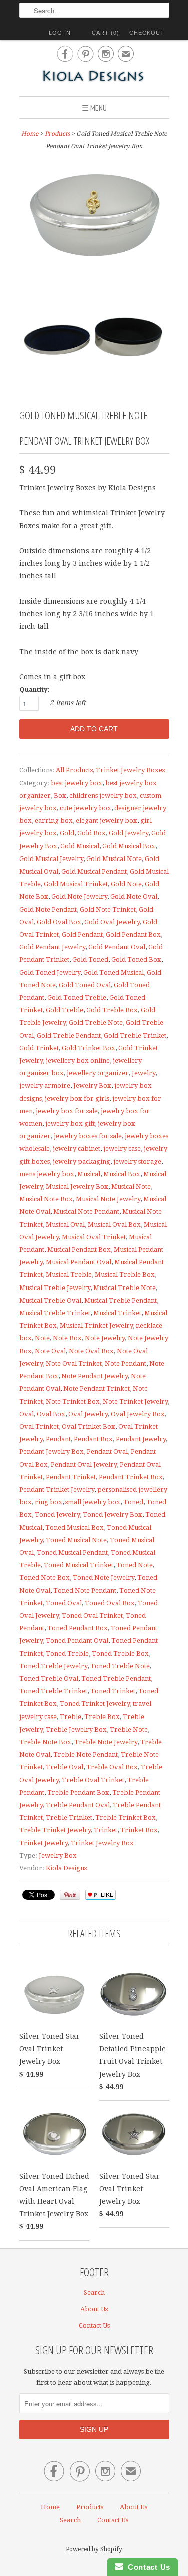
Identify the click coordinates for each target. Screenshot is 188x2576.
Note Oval (50, 1351)
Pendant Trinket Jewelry (57, 1489)
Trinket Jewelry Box (102, 1843)
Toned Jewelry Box (113, 1515)
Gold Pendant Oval (117, 947)
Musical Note (131, 1187)
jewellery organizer (98, 1073)
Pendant (58, 1439)
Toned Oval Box (110, 1603)
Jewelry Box (92, 1086)
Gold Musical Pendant (94, 871)
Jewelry (144, 1073)
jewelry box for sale (67, 1111)
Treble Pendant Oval (78, 1805)
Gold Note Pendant (48, 909)
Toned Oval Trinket (92, 1616)
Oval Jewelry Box (138, 1414)
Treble (70, 1717)
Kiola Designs (66, 1868)
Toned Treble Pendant (116, 1679)
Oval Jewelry (88, 1414)
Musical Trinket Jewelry (96, 1325)
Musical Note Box (46, 1199)
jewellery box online (78, 1060)
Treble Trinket (69, 1817)
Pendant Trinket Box (131, 1477)
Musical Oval (65, 1225)
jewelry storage (137, 1162)
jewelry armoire (45, 1086)
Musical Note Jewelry (108, 1199)
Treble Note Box (45, 1742)
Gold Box (91, 833)
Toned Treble (67, 1654)
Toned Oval (64, 1603)
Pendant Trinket (71, 1477)
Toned (133, 1502)
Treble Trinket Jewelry (55, 1830)
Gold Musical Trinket (76, 884)
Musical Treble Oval (50, 1300)
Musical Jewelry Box (77, 1187)
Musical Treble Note (125, 1288)
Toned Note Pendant (85, 1591)
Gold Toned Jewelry (50, 972)
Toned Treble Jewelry (53, 1666)
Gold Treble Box (112, 1010)
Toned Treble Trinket (53, 1691)
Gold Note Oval (134, 896)
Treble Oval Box (112, 1767)
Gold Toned (90, 959)
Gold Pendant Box (133, 934)
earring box (54, 821)
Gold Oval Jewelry (112, 922)
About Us (94, 2309)
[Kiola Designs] (94, 77)
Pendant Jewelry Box (51, 1451)
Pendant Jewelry (141, 1439)
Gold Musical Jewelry (51, 859)
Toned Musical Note (76, 1540)
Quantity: (34, 690)
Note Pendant (126, 1363)
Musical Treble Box (125, 1275)
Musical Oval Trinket (94, 1237)
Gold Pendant (82, 934)
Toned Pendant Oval (77, 1641)
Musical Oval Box (114, 1225)
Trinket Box (139, 1830)
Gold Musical (80, 846)
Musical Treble (69, 1275)
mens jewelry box (47, 1174)
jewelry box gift (70, 1124)
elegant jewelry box (107, 821)
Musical (89, 1174)
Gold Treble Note (96, 1022)
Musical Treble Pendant (121, 1300)
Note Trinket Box (73, 1401)
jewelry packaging (81, 1162)
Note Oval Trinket (74, 1363)
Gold (67, 833)
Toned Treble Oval (49, 1679)
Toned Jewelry (57, 1515)
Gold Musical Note (114, 859)
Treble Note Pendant (85, 1754)
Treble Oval (64, 1767)
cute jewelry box (85, 808)
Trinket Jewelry (43, 1843)
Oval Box (51, 1414)
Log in (60, 33)
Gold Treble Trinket (135, 1035)
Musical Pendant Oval (78, 1262)
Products (57, 134)
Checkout (147, 33)
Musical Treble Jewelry (55, 1288)
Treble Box (102, 1717)
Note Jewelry (105, 1338)
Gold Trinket (39, 1048)
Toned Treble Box (120, 1654)
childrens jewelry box (103, 796)
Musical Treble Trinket (55, 1313)
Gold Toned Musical (114, 972)
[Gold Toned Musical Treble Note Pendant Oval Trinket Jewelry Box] (94, 213)
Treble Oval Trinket (93, 1780)
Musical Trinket (117, 1313)
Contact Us (94, 2325)
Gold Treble (64, 1010)
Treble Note (129, 1729)
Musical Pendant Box (79, 1250)
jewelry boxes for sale (88, 1136)
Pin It (70, 1895)
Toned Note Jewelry (104, 1578)
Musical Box (122, 1174)
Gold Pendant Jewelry (52, 947)
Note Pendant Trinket (97, 1388)
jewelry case (122, 1149)
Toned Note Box (44, 1578)
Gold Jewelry (129, 833)
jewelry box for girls (77, 1099)
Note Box (67, 1338)
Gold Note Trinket (108, 909)
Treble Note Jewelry (106, 1742)
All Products (74, 770)
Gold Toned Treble (77, 997)
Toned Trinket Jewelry (95, 1704)
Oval (26, 1414)
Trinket (106, 1830)
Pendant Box (93, 1439)
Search (94, 2292)
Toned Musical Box (74, 1528)
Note (42, 1338)
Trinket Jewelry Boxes (130, 770)
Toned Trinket (113, 1691)
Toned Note (135, 1565)
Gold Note (126, 884)
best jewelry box (76, 783)
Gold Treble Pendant (69, 1035)
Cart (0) (106, 33)
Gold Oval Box (59, 922)
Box (60, 796)
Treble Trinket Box (126, 1817)
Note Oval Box (91, 1351)
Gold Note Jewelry (79, 896)
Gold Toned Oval (85, 985)
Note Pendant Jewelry (95, 1376)
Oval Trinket (39, 1426)
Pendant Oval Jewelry (84, 1464)
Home (50, 2507)
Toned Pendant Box (77, 1628)
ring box (48, 1502)
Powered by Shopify (94, 2549)
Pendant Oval (107, 1451)
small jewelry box (93, 1502)
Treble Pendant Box (78, 1792)
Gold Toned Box (136, 959)
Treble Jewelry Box (76, 1729)
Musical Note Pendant (86, 1212)
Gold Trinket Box (88, 1048)
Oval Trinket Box (88, 1426)
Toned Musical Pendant (72, 1553)
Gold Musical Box (129, 846)
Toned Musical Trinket (78, 1565)
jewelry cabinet (76, 1149)
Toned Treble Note (120, 1666)
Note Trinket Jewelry (135, 1401)
